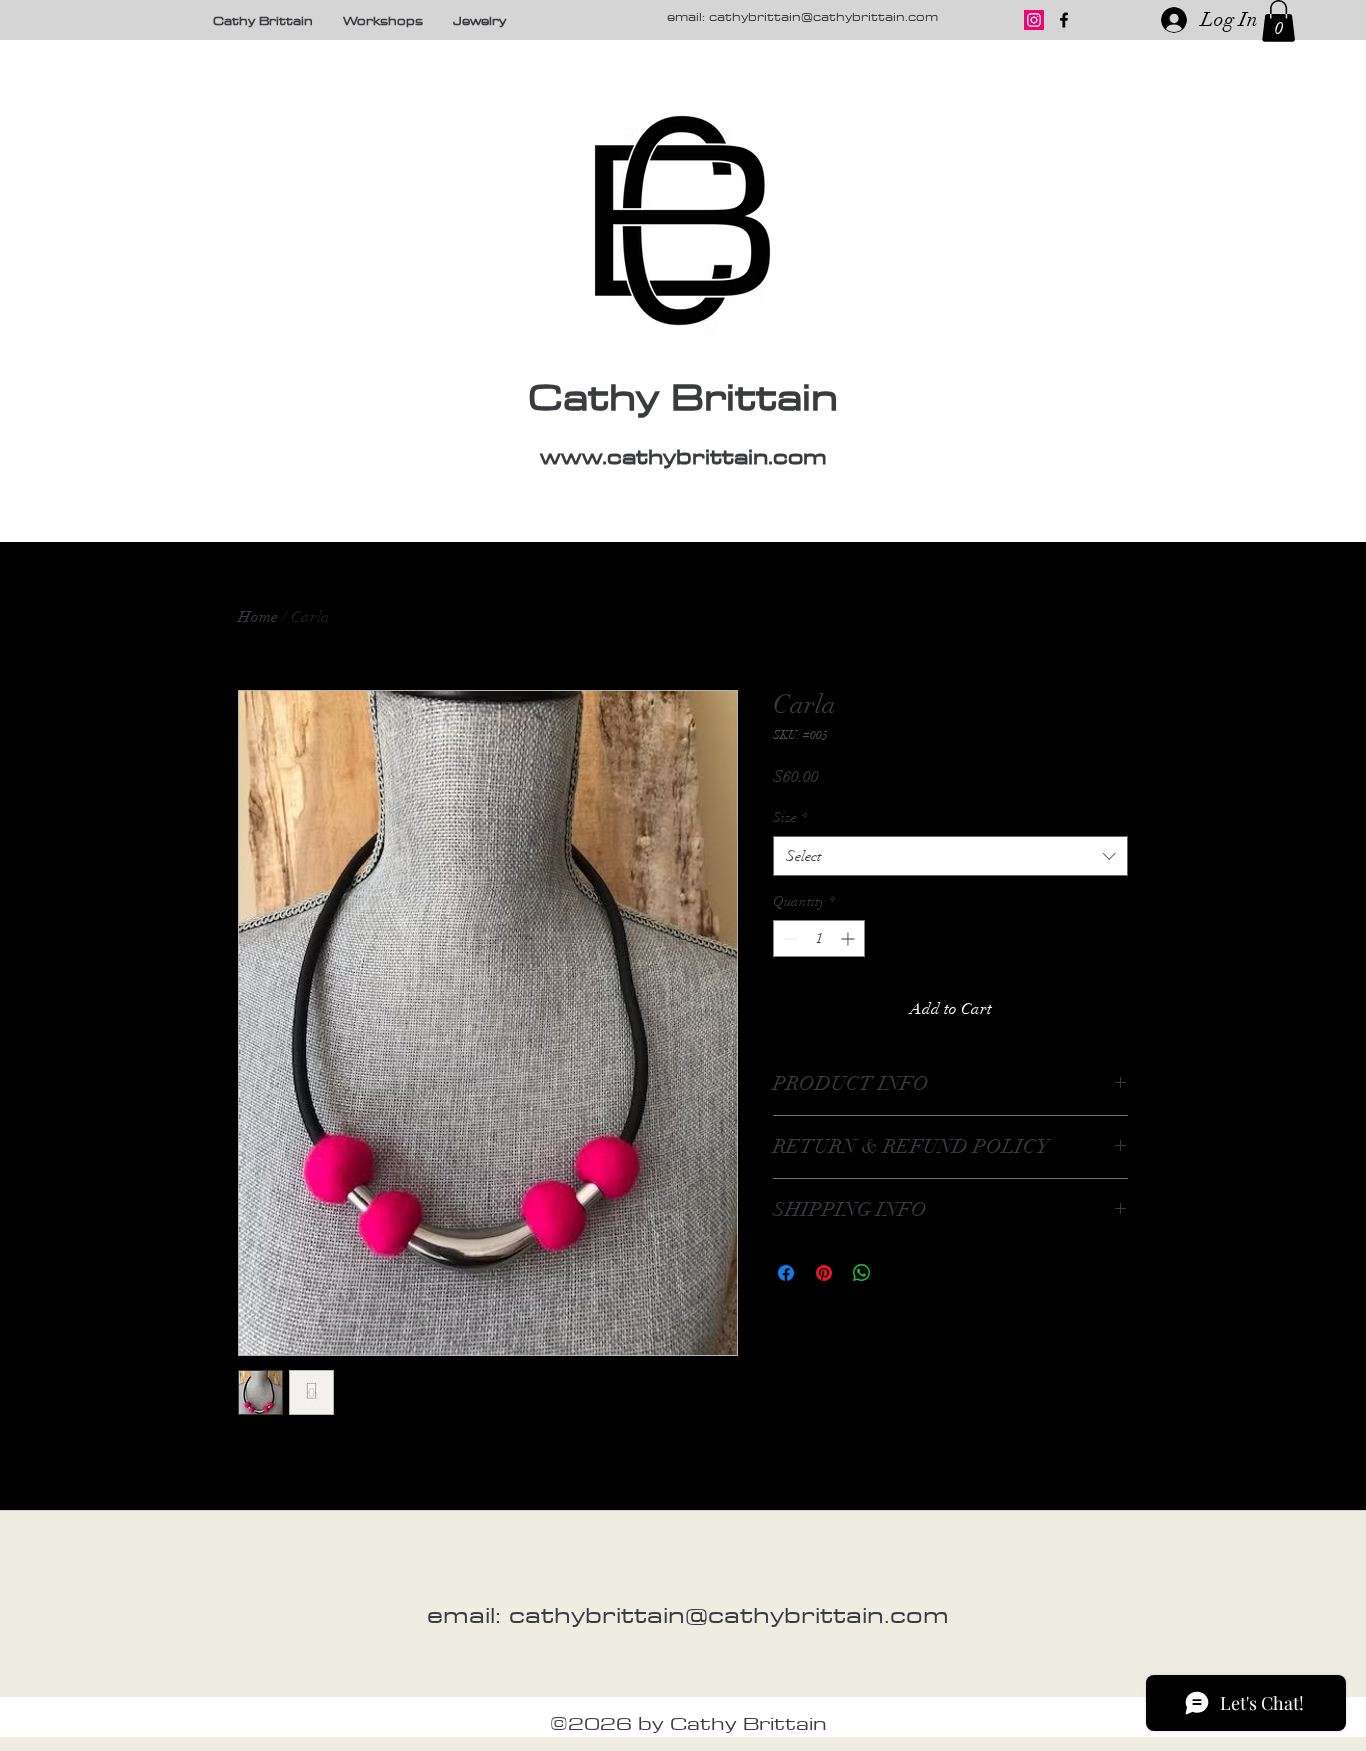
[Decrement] (788, 938)
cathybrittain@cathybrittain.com (823, 16)
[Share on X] (900, 1273)
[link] (1278, 21)
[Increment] (849, 938)
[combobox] (950, 856)
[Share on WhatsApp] (862, 1273)
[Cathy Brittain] (1064, 20)
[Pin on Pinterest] (824, 1273)
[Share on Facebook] (786, 1273)
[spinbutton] (819, 938)
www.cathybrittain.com (683, 456)
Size (790, 817)
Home (258, 617)
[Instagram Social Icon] (1034, 20)
